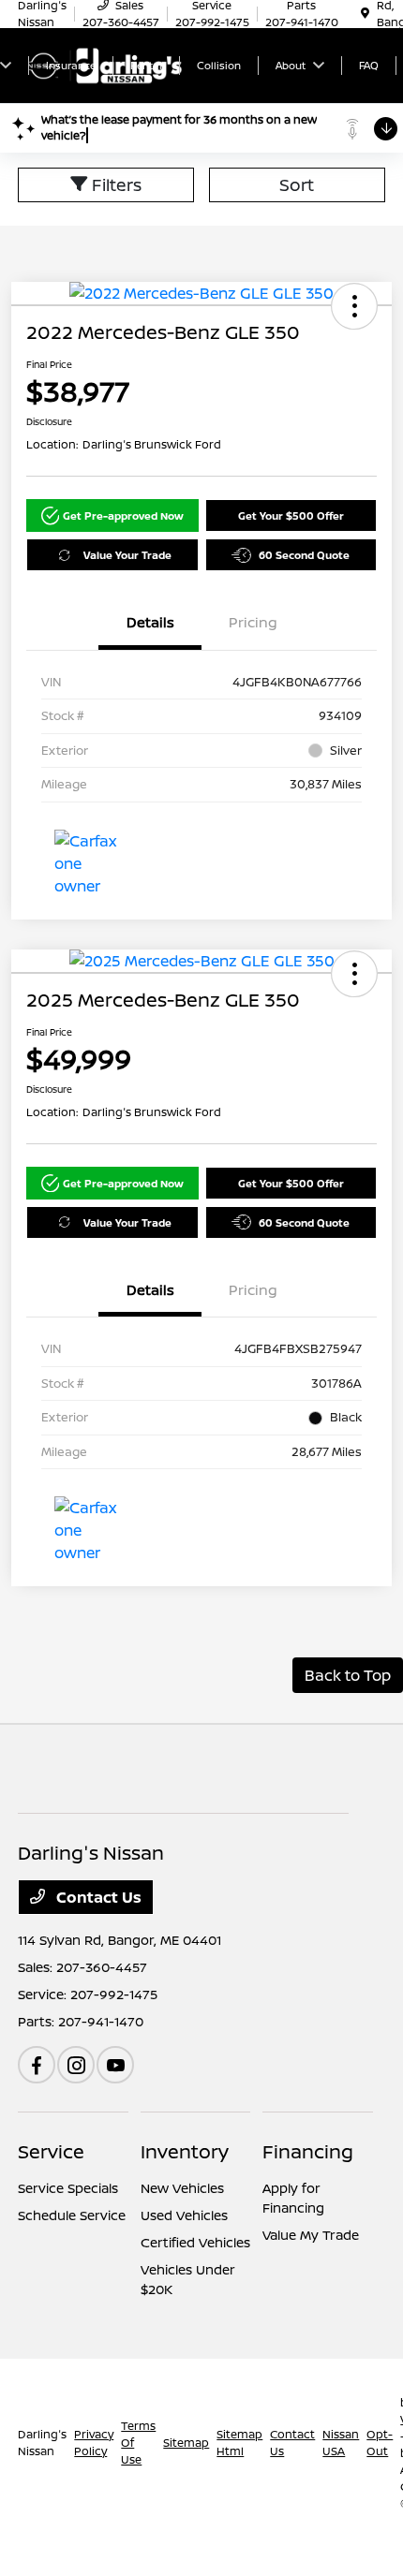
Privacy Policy (94, 2443)
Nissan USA (341, 2443)
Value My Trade (311, 2235)
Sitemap (186, 2443)
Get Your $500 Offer (291, 515)
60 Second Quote (304, 555)
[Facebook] (37, 2065)
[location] (365, 14)
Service (51, 2151)
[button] (354, 306)
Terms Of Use (138, 2443)
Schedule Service (72, 2215)
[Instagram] (76, 2065)
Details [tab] (150, 622)
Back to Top (348, 1675)
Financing (308, 2151)
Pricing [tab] (253, 622)
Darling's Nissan (42, 2443)
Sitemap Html (239, 2443)
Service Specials (68, 2188)
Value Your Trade (127, 555)
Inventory (185, 2151)
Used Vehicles (184, 2215)
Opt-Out (380, 2443)
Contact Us (97, 1897)
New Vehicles (182, 2188)
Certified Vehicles (195, 2242)
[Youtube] (115, 2065)
